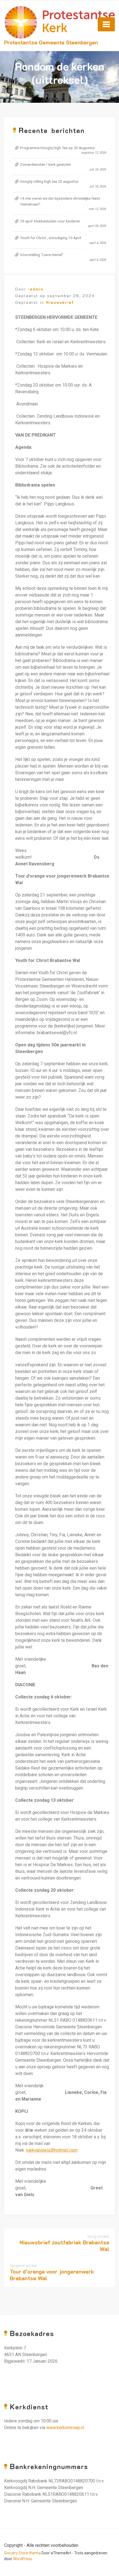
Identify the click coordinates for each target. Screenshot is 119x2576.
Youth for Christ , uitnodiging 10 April (51, 238)
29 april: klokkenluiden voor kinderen (50, 221)
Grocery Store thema (22, 2553)
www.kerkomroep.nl (65, 2428)
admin (37, 289)
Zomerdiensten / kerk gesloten (45, 164)
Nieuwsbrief (60, 302)
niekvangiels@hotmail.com (52, 2150)
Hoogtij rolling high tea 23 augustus (49, 181)
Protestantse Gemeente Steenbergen (51, 42)
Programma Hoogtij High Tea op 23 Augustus (57, 148)
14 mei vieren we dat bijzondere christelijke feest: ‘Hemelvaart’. (60, 201)
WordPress (23, 2559)
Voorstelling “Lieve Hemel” (42, 255)
